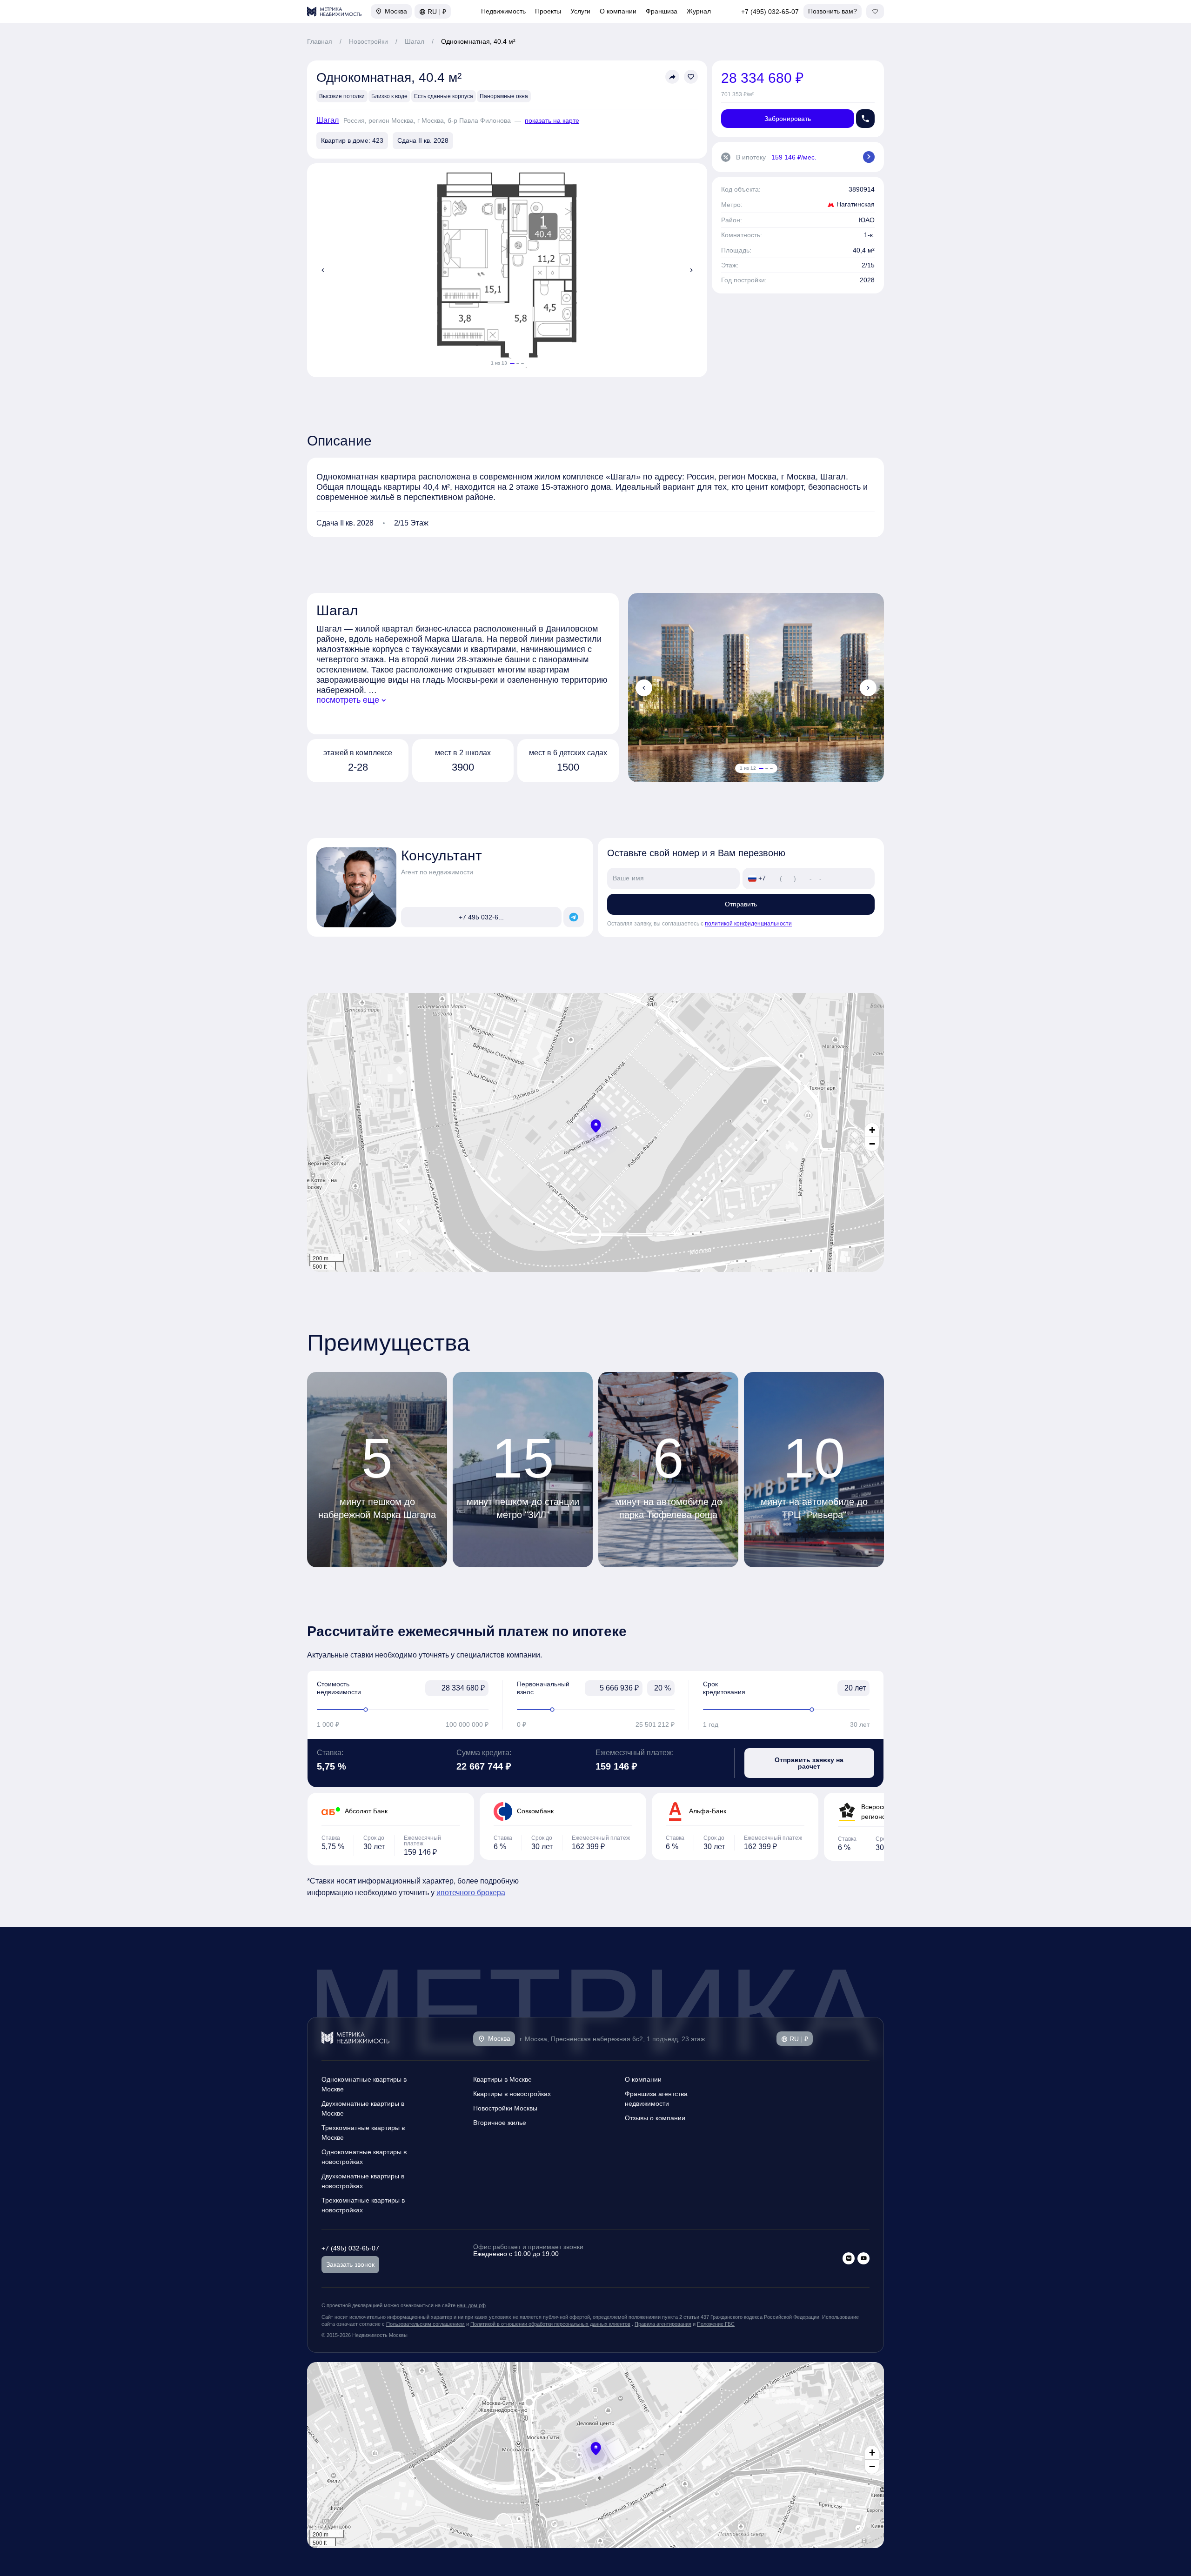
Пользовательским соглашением (425, 2324)
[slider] (403, 1710)
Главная (320, 41)
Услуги (580, 11)
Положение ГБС (716, 2324)
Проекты (548, 11)
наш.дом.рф (471, 2305)
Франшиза (662, 11)
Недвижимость (503, 11)
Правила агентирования (663, 2324)
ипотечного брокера (471, 1893)
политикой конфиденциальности (748, 924)
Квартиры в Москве (502, 2079)
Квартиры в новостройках (512, 2094)
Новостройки (368, 41)
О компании (618, 11)
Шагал (415, 41)
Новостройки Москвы (505, 2108)
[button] (596, 1126)
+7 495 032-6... (481, 917)
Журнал (699, 11)
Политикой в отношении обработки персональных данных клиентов (550, 2324)
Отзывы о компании (655, 2118)
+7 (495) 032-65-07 (770, 12)
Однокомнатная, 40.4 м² (478, 41)
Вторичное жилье (500, 2123)
